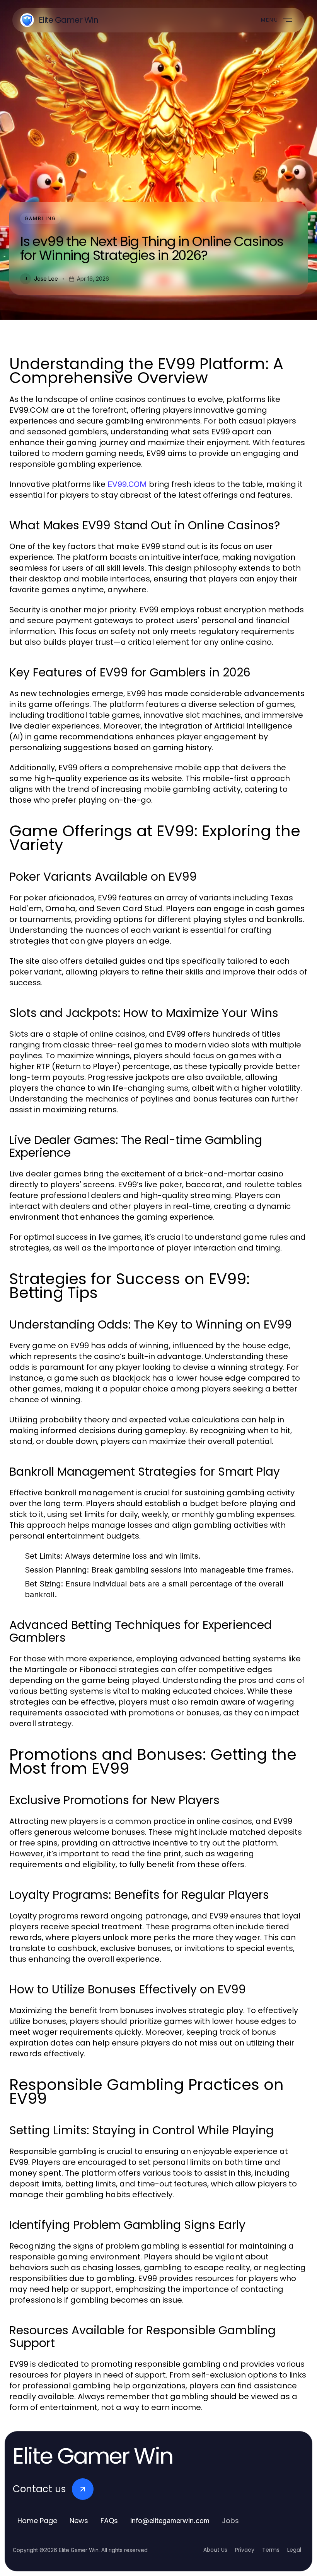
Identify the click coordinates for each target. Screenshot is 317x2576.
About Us (215, 2550)
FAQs (109, 2521)
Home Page (37, 2521)
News (79, 2521)
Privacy (245, 2550)
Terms (271, 2550)
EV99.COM (127, 484)
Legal (294, 2550)
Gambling (40, 218)
